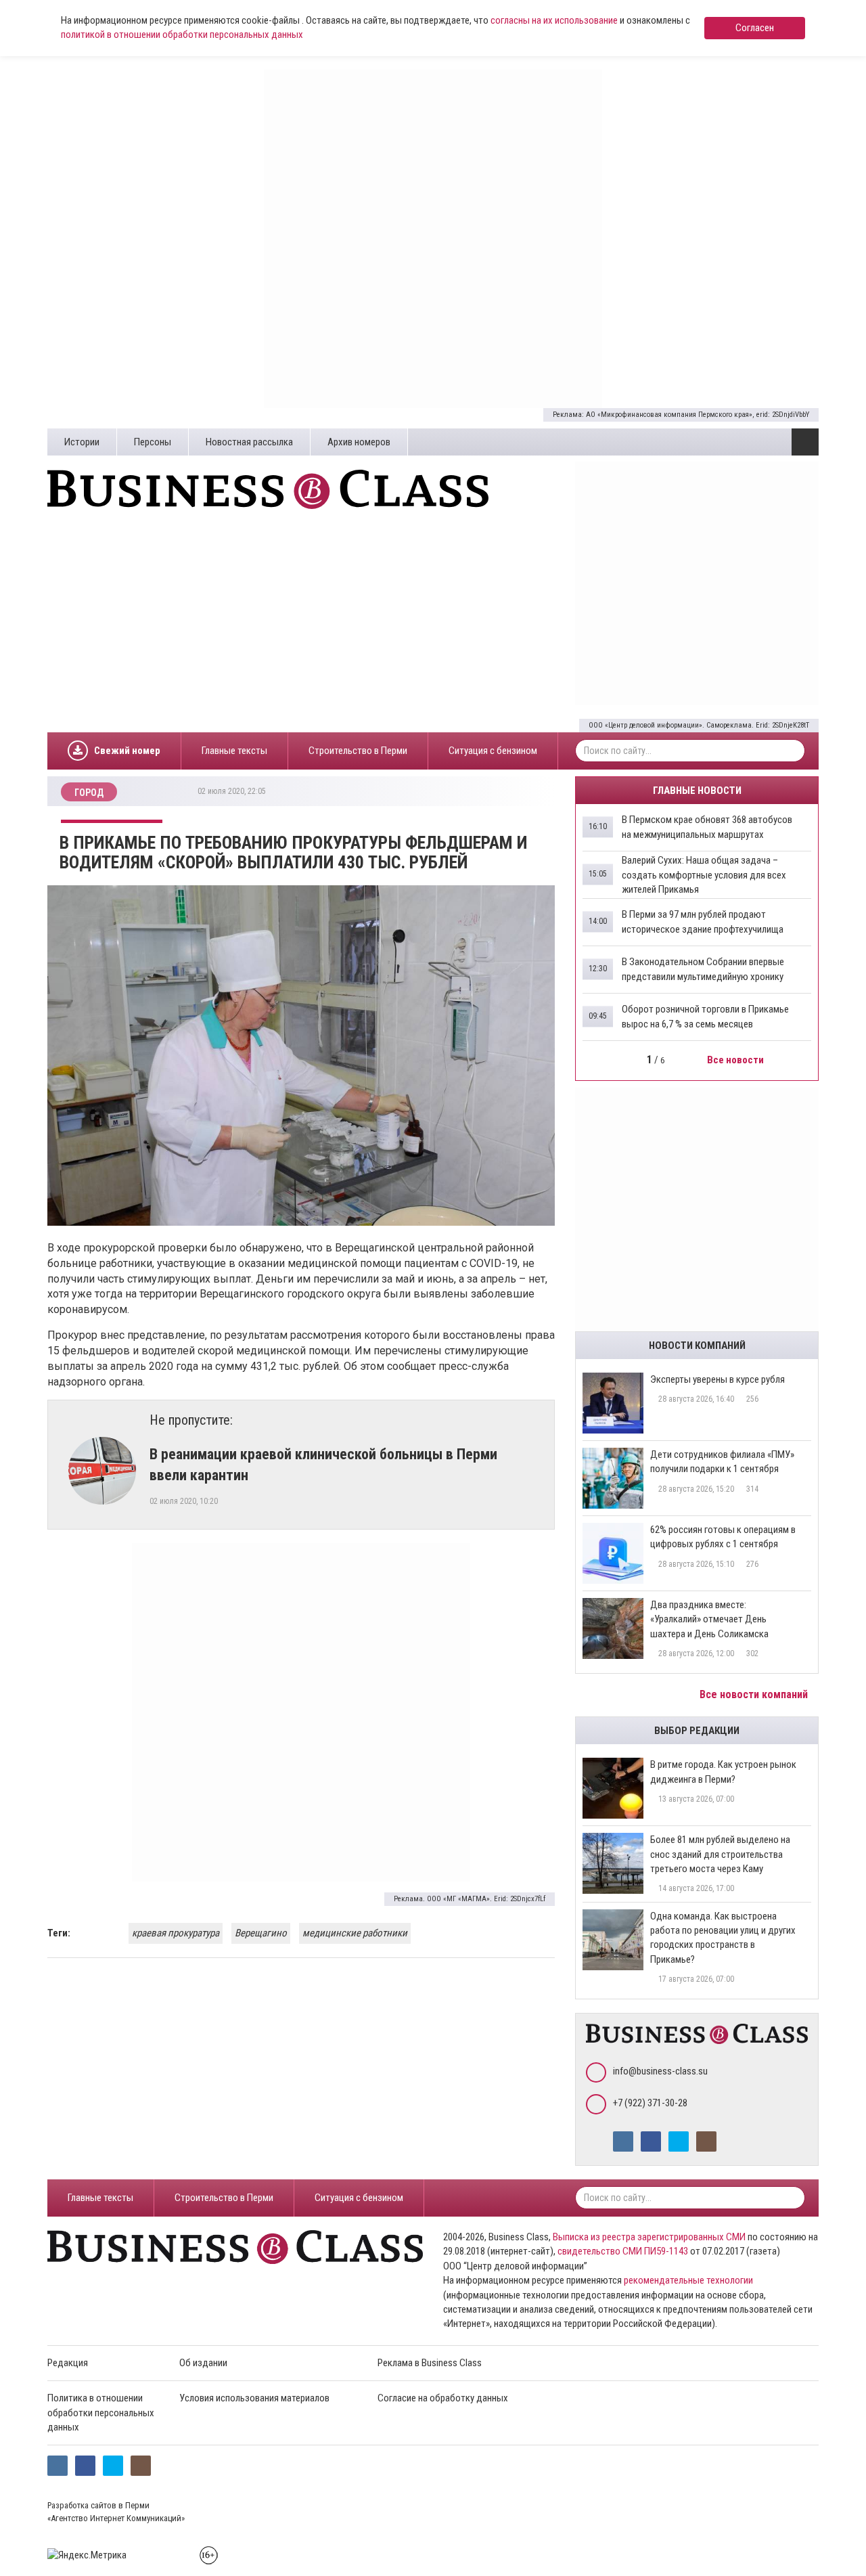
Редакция (68, 2363)
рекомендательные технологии (688, 2280)
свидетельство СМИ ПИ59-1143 (623, 2251)
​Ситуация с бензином (493, 751)
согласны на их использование (554, 20)
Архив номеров (359, 442)
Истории (82, 442)
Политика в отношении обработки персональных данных (101, 2413)
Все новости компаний (755, 1694)
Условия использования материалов (254, 2398)
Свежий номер (127, 751)
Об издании (203, 2363)
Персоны (153, 442)
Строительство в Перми (358, 751)
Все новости (736, 1060)
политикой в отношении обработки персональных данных (182, 35)
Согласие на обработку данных (443, 2398)
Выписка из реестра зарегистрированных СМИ (649, 2237)
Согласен (755, 28)
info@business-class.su (660, 2071)
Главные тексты (234, 751)
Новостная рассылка (249, 442)
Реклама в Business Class (430, 2363)
